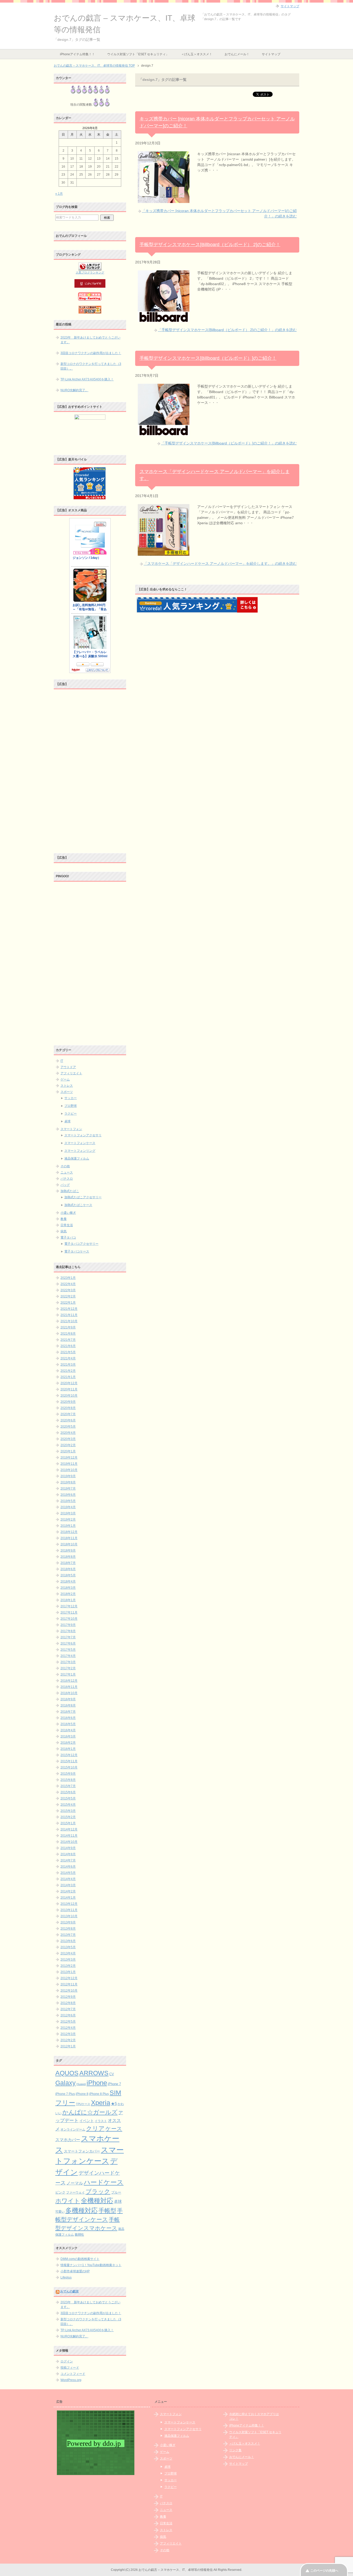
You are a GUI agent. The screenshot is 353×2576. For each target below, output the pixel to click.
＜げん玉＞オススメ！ (197, 54)
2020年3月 (68, 1439)
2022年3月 (68, 1290)
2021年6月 (68, 1346)
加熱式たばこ (70, 1191)
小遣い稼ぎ (68, 1213)
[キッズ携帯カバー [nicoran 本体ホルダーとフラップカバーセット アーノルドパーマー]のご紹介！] (164, 200)
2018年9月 (68, 1551)
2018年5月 (68, 1575)
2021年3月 (68, 1365)
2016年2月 (68, 1743)
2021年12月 (69, 1309)
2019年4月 (68, 1507)
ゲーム (65, 1079)
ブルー (116, 2193)
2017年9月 (68, 1625)
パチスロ (67, 1179)
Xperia (101, 2103)
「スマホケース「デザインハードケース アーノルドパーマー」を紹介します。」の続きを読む (220, 563)
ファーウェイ (75, 2192)
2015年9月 (68, 1774)
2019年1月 (68, 1526)
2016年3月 (68, 1736)
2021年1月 (68, 1377)
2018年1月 (68, 1600)
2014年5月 (68, 1873)
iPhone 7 (114, 2084)
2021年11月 (69, 1315)
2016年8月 (68, 1705)
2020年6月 (68, 1420)
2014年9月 (68, 1848)
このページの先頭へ (324, 2571)
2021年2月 (68, 1371)
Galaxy (66, 2083)
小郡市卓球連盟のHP (75, 2271)
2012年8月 (68, 2003)
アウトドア (68, 1067)
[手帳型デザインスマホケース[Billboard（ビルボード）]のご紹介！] (164, 433)
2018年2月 (68, 1594)
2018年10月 (69, 1544)
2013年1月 (68, 1972)
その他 (65, 1166)
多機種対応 (82, 2210)
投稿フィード (70, 2368)
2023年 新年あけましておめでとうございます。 (90, 340)
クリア (95, 2128)
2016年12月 (69, 1681)
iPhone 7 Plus (65, 2094)
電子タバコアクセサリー (81, 1244)
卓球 (67, 1121)
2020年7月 (68, 1414)
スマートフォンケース (80, 1143)
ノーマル (75, 2183)
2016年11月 (69, 1687)
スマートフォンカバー (82, 2151)
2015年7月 (68, 1786)
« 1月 (59, 194)
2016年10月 (69, 1693)
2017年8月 (68, 1631)
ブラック (98, 2191)
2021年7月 (68, 1340)
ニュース (67, 1172)
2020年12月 (69, 1383)
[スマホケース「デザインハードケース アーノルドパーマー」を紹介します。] (164, 553)
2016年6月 (68, 1718)
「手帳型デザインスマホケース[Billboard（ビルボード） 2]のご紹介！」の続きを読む (227, 330)
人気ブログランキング (90, 272)
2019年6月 (68, 1495)
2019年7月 (68, 1489)
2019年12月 (69, 1458)
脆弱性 (79, 2235)
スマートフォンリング (80, 1151)
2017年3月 (68, 1662)
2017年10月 (69, 1619)
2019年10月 (69, 1470)
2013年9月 (68, 1922)
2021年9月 (68, 1327)
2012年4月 (68, 2028)
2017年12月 (69, 1606)
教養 (64, 1219)
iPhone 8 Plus (99, 2094)
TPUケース (83, 2104)
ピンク (60, 2192)
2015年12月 (69, 1755)
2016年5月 (68, 1724)
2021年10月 (69, 1321)
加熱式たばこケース (78, 1205)
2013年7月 (68, 1935)
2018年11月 (69, 1538)
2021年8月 (68, 1334)
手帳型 (107, 2211)
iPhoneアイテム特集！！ (77, 54)
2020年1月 (68, 1451)
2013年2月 (68, 1966)
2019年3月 (68, 1513)
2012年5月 (68, 2022)
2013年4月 (68, 1953)
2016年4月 (68, 1730)
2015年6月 (68, 1792)
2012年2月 (68, 2040)
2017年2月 (68, 1668)
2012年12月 (69, 1978)
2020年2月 (68, 1445)
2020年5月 (68, 1427)
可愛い (60, 2212)
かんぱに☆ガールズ (90, 2112)
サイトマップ (271, 54)
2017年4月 (68, 1656)
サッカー (71, 1098)
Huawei (81, 2084)
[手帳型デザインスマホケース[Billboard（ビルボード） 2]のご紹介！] (164, 319)
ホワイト (68, 2201)
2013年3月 (68, 1960)
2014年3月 (68, 1885)
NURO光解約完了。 (74, 390)
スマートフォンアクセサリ (83, 1135)
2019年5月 (68, 1501)
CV (112, 2074)
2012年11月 (69, 1984)
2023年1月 (68, 1278)
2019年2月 (68, 1520)
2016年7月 (68, 1712)
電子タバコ (68, 1238)
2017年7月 (68, 1637)
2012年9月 (68, 1997)
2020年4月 (68, 1433)
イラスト (101, 2121)
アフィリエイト (71, 1073)
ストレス (67, 1086)
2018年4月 (68, 1581)
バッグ (65, 1185)
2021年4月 (68, 1358)
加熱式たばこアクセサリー (83, 1197)
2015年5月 (68, 1798)
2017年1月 (68, 1674)
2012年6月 (68, 2015)
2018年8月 (68, 1557)
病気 (64, 1231)
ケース (114, 2129)
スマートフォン (71, 1129)
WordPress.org (71, 2380)
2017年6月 (68, 1643)
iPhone (97, 2083)
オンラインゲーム (73, 2129)
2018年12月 (69, 1532)
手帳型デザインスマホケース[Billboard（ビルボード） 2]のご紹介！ (210, 245)
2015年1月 (68, 1823)
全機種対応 (97, 2201)
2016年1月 (68, 1749)
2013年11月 (69, 1910)
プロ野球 (71, 1106)
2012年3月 (68, 2034)
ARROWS (94, 2073)
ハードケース (104, 2182)
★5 (114, 2104)
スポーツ (67, 1092)
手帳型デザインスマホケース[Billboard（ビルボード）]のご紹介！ (208, 358)
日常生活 (67, 1225)
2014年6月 (68, 1867)
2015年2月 (68, 1817)
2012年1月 (68, 2046)
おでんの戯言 (70, 2291)
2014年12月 (69, 1829)
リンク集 (235, 2450)
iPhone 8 (82, 2094)
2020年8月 (68, 1408)
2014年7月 (68, 1860)
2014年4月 (68, 1879)
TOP (94, 66)
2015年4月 (68, 1805)
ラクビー (71, 1114)
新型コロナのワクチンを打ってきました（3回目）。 (91, 366)
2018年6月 (68, 1569)
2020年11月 (69, 1389)
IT (62, 1061)
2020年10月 (69, 1396)
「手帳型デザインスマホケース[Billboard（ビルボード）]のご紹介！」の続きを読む (229, 443)
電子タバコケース (77, 1251)
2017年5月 (68, 1650)
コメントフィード (73, 2374)
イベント (87, 2121)
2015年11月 (69, 1761)
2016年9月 (68, 1699)
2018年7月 (68, 1563)
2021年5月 (68, 1352)
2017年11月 (69, 1612)
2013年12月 (69, 1904)
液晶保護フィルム (77, 1158)
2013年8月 (68, 1929)
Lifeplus (66, 2277)
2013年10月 (69, 1916)
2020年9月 (68, 1402)
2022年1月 (68, 1303)
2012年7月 (68, 2009)
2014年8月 (68, 1854)
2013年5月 (68, 1947)
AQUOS (67, 2073)
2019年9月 (68, 1476)
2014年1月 (68, 1898)
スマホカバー (68, 2140)
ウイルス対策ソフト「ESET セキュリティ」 (138, 54)
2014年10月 (69, 1842)
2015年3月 (68, 1811)
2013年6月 (68, 1941)
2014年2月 (68, 1891)
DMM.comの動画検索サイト (80, 2259)
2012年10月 (69, 1991)
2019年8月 (68, 1482)
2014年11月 (69, 1836)
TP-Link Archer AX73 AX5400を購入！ (87, 379)
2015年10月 (69, 1767)
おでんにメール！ (237, 54)
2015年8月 (68, 1780)
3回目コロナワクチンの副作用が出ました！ (91, 353)
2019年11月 (69, 1464)
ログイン (67, 2361)
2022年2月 (68, 1296)
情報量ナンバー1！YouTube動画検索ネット (91, 2265)
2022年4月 (68, 1284)
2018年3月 (68, 1588)
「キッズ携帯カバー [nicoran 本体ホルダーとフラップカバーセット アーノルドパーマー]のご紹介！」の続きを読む (219, 213)
